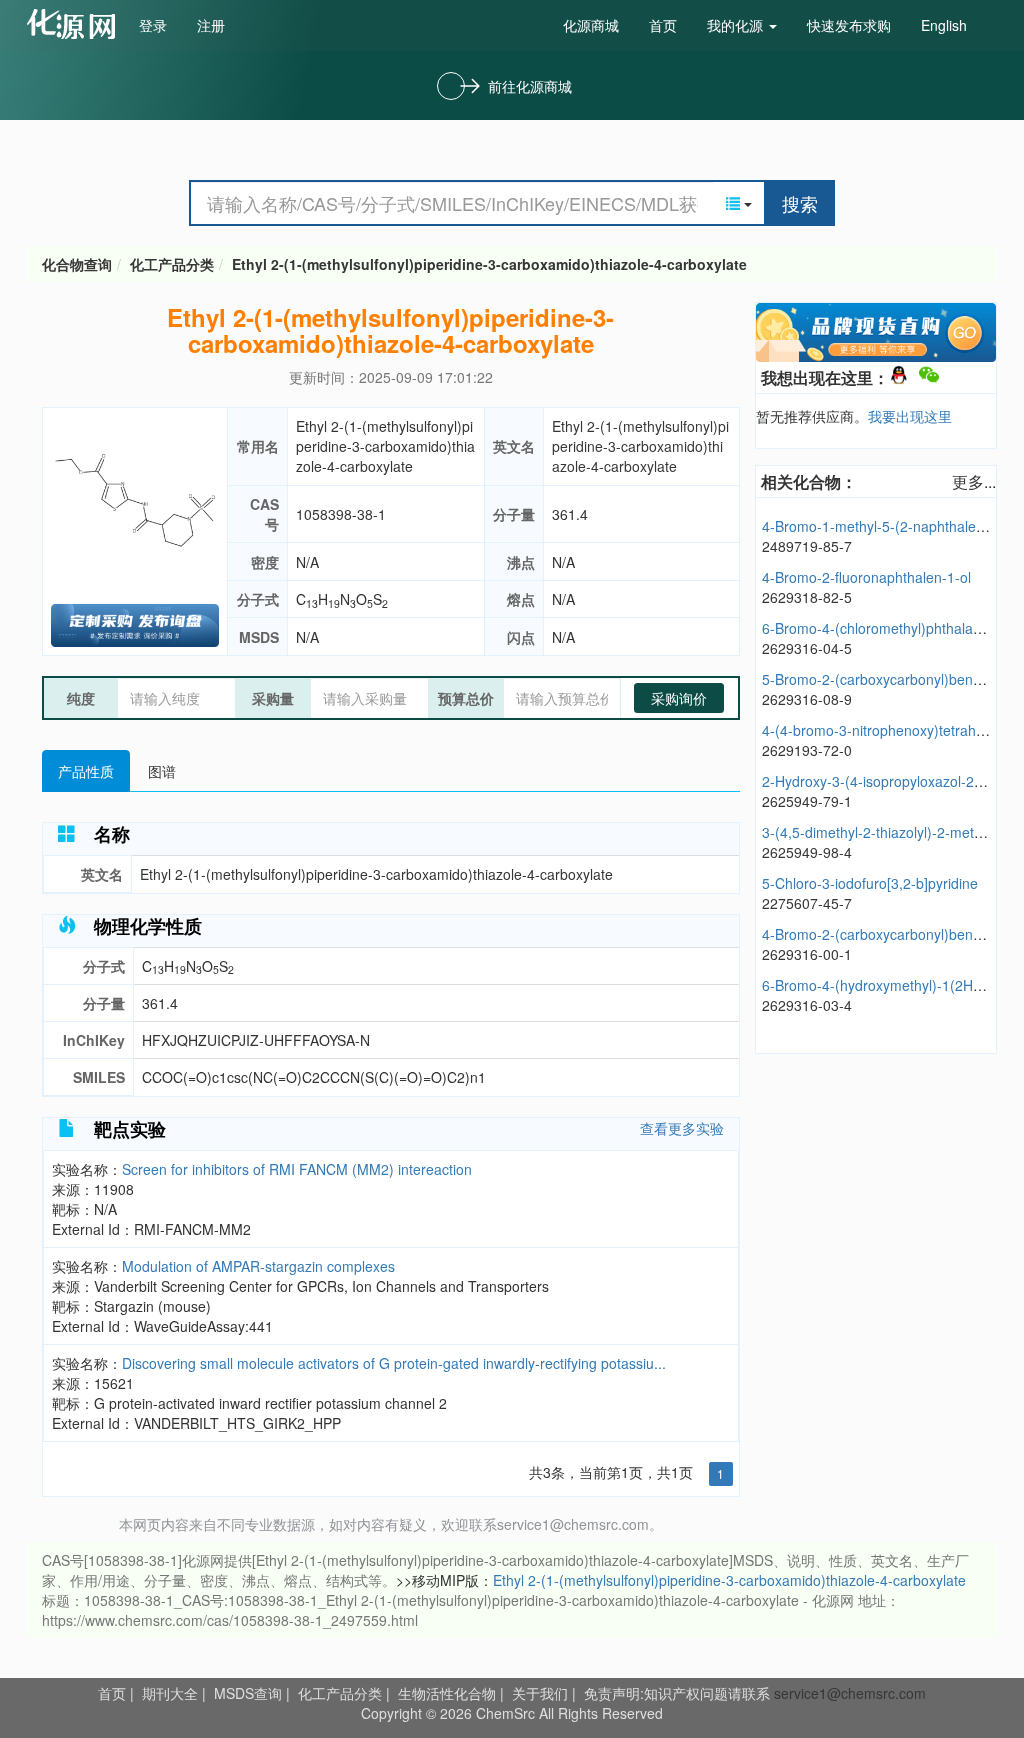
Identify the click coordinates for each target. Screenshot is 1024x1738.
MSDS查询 (248, 1693)
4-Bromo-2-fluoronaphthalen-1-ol (866, 577)
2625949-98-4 (807, 852)
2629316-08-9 (807, 699)
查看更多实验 (682, 1128)
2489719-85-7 (807, 546)
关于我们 (540, 1693)
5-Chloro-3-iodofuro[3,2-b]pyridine (870, 883)
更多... (974, 481)
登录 (153, 25)
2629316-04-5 (807, 648)
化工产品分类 (172, 264)
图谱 (162, 771)
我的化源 (737, 25)
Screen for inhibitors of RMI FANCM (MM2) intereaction (297, 1169)
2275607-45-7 (807, 903)
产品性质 (86, 771)
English (944, 25)
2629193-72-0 (807, 750)
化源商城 (591, 25)
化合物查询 (77, 264)
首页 (663, 25)
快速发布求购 (849, 25)
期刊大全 (170, 1693)
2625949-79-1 (807, 801)
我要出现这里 (910, 416)
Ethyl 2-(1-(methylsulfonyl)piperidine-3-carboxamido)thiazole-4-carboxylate (489, 264)
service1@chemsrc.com (850, 1693)
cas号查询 (75, 24)
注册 (211, 25)
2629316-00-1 (807, 954)
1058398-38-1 (341, 514)
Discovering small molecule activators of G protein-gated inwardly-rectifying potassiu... (394, 1363)
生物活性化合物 (447, 1693)
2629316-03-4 (807, 1005)
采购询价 (679, 698)
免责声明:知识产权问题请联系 (679, 1693)
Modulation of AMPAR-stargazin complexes (258, 1266)
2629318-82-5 (807, 597)
